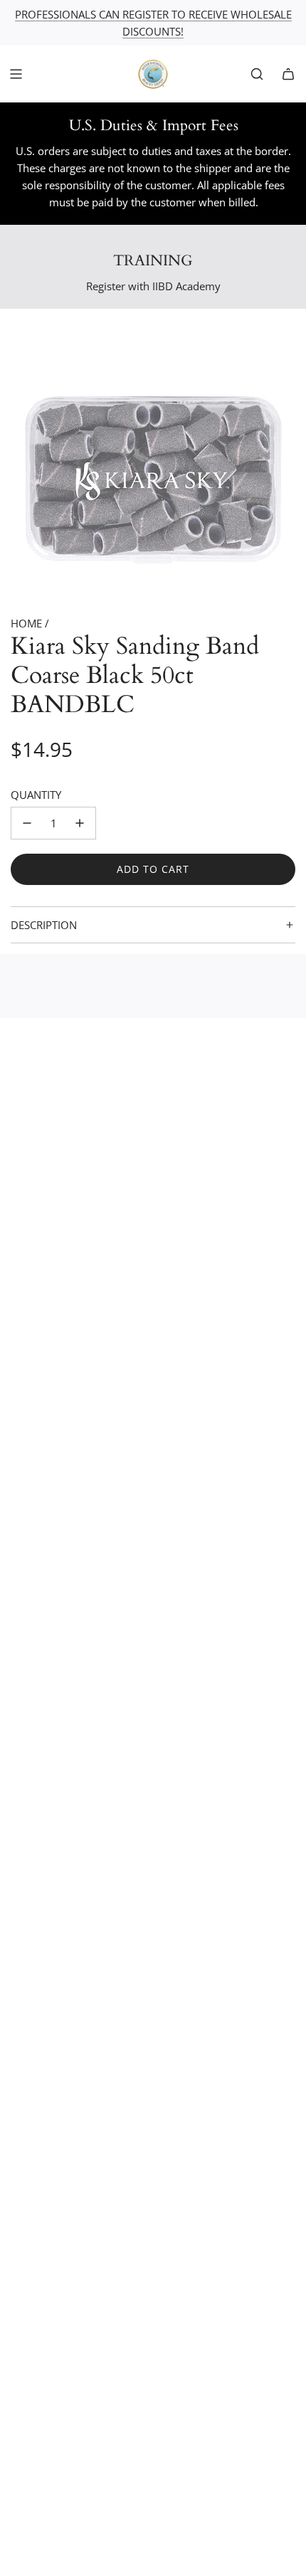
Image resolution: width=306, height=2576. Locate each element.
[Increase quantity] (80, 823)
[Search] (257, 74)
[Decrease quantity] (27, 823)
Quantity (36, 795)
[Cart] (288, 74)
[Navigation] (16, 74)
